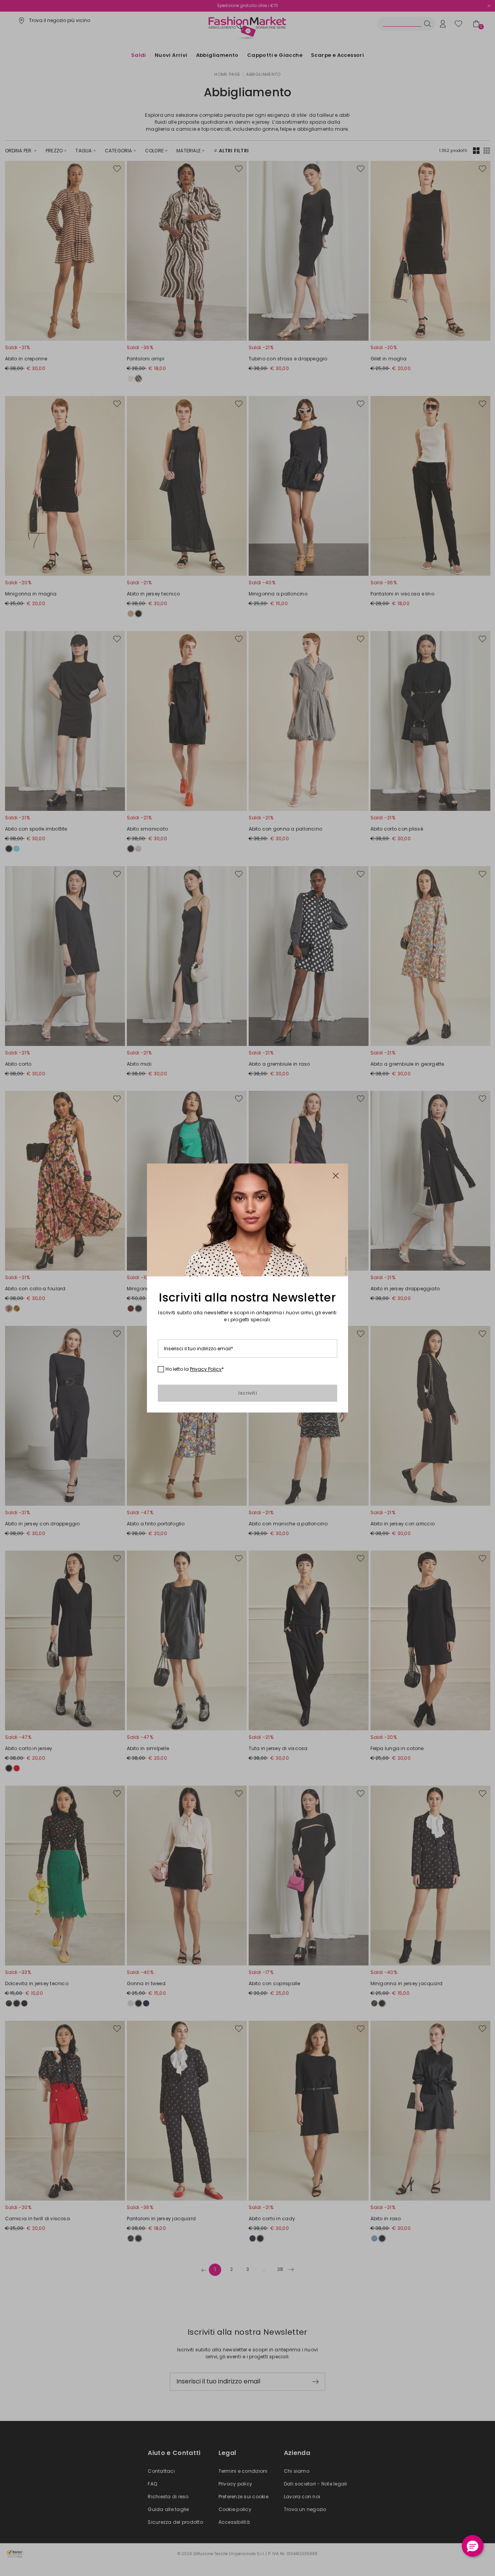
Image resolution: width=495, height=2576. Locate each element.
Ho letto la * (195, 1369)
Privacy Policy (206, 1369)
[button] (473, 2546)
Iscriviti (247, 1393)
